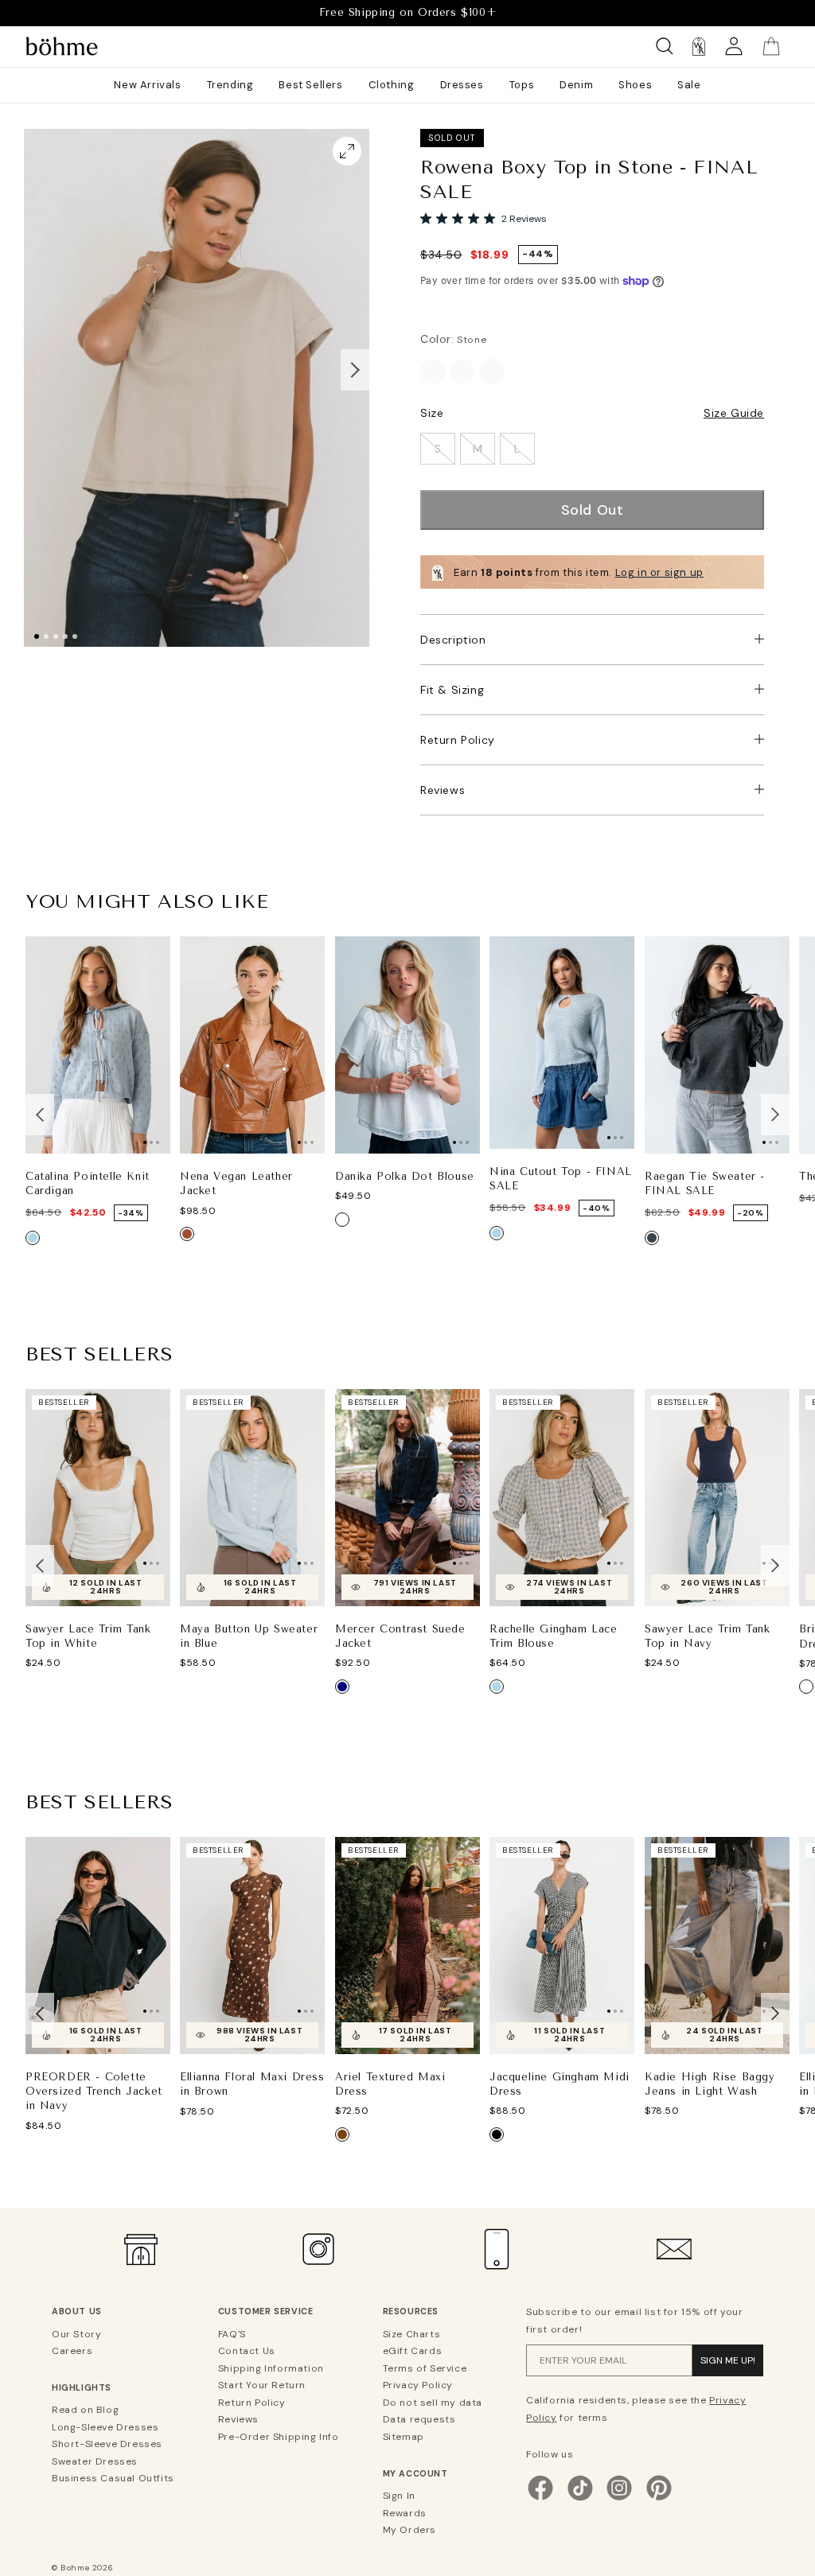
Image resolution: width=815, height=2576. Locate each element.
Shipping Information (271, 2368)
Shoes (635, 85)
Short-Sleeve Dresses (107, 2444)
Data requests (419, 2419)
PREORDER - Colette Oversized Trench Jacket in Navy (94, 2091)
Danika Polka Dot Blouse (405, 1176)
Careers (72, 2351)
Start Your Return (262, 2385)
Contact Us (247, 2351)
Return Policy (458, 740)
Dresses (462, 85)
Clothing (392, 85)
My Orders (409, 2530)
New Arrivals (147, 85)
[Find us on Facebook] (540, 2499)
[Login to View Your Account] (734, 47)
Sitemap (404, 2437)
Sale (689, 85)
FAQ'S (232, 2334)
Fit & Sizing (452, 690)
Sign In (399, 2496)
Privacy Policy (418, 2385)
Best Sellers (310, 85)
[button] (355, 370)
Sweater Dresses (95, 2461)
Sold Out (593, 510)
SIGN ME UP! (728, 2360)
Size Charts (412, 2334)
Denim (576, 85)
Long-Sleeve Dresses (105, 2427)
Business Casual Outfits (113, 2478)
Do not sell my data (433, 2403)
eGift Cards (413, 2351)
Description (453, 640)
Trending (230, 85)
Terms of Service (425, 2368)
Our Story (76, 2334)
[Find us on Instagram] (619, 2499)
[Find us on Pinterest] (659, 2499)
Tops (522, 85)
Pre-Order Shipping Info (279, 2437)
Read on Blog (85, 2410)
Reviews (443, 790)
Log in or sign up (659, 572)
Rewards (405, 2513)
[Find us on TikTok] (580, 2499)
